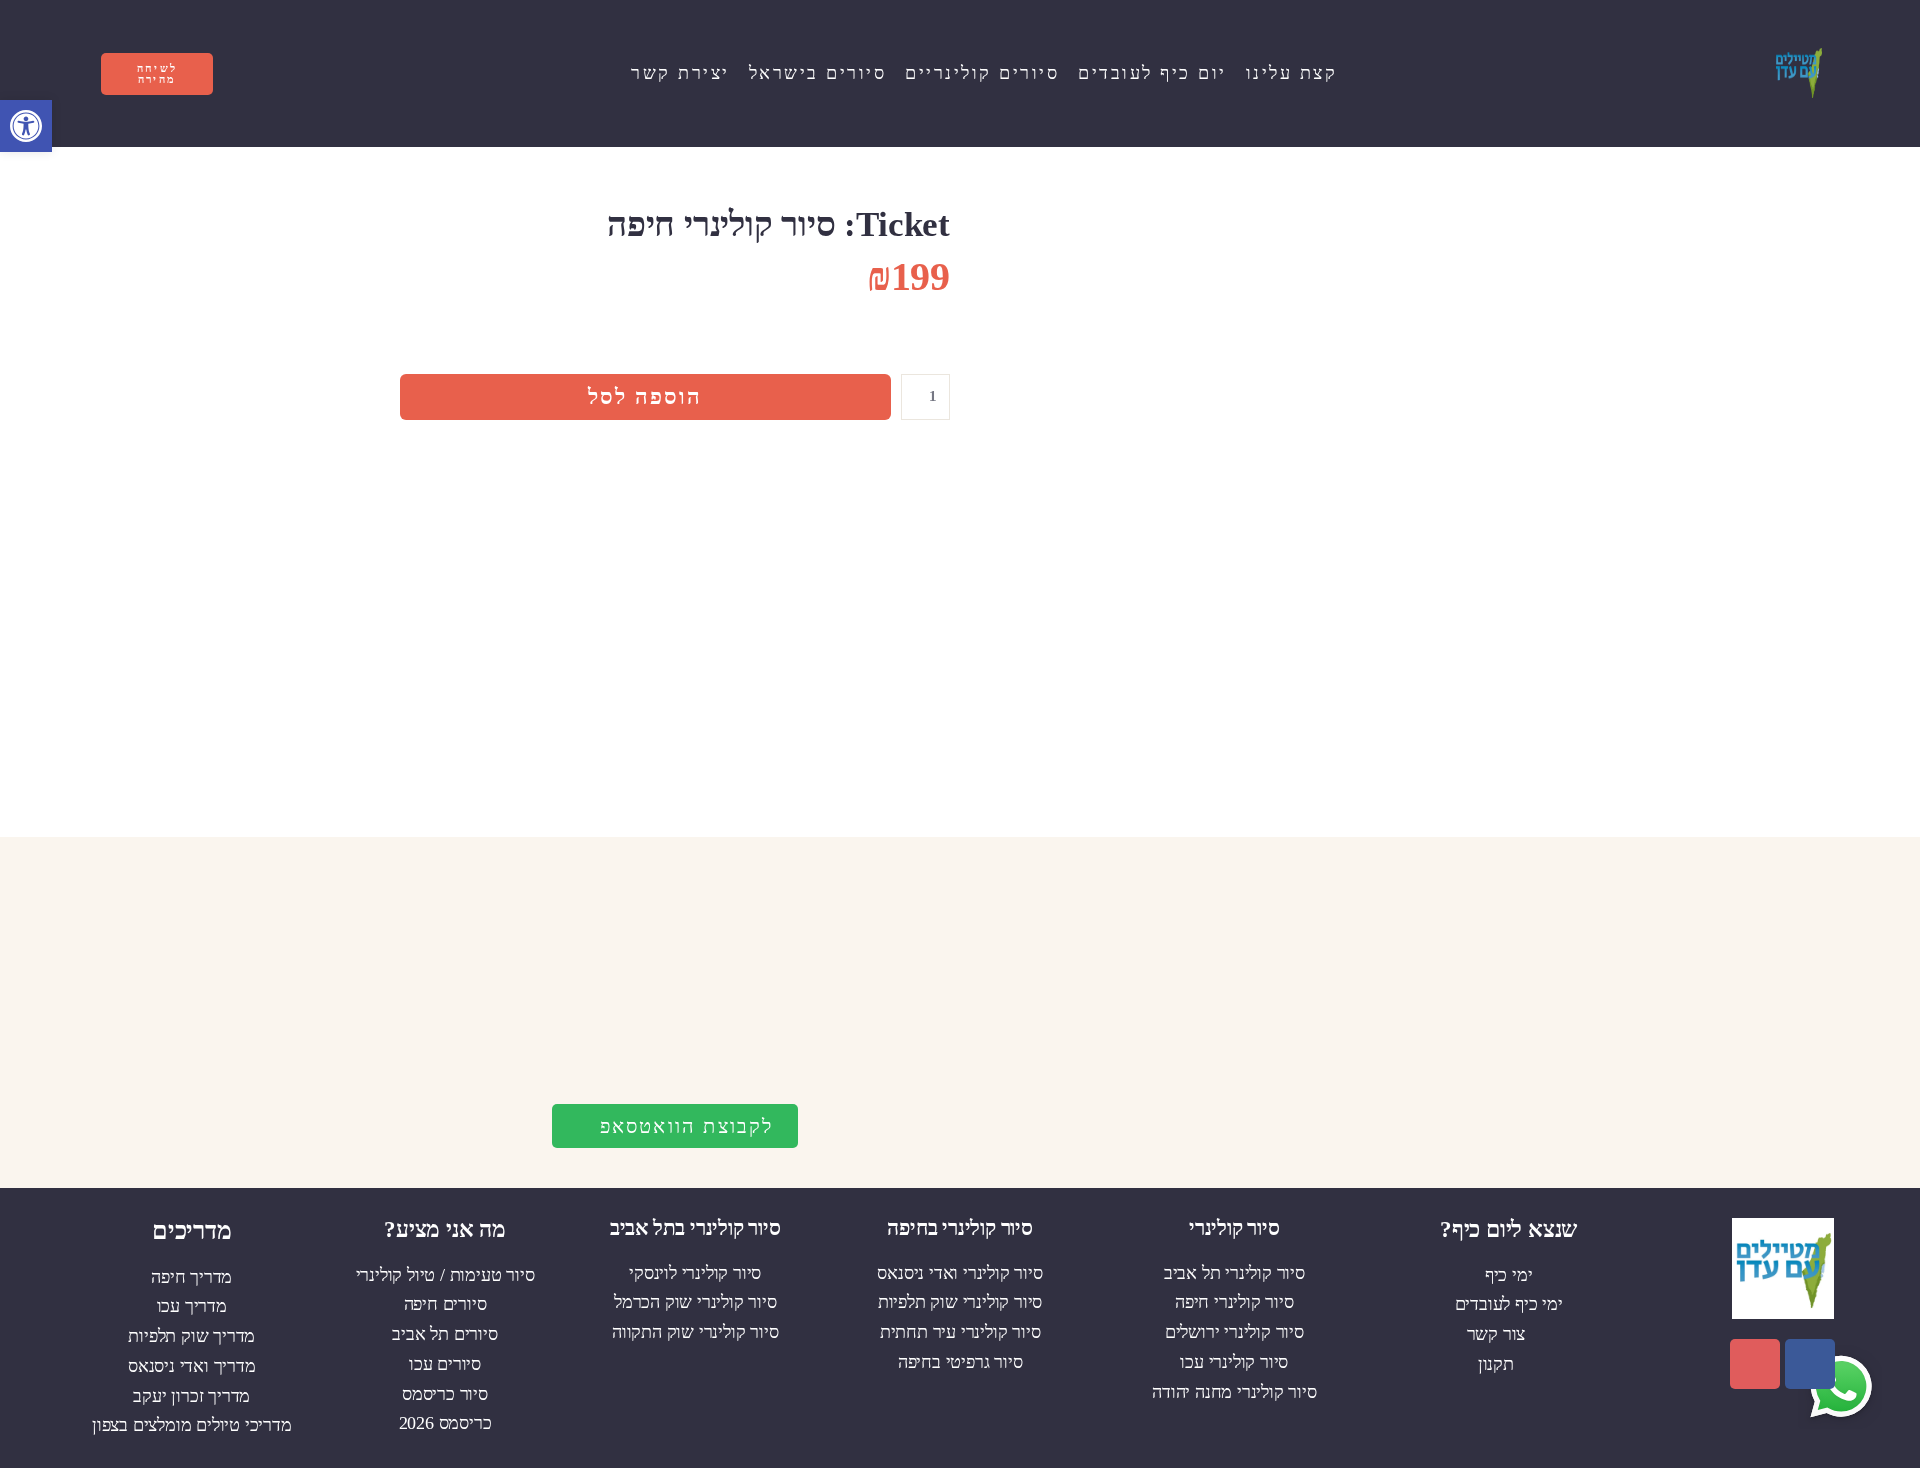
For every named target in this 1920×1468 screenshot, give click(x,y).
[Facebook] (1810, 1364)
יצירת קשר (680, 73)
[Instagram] (1755, 1364)
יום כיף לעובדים (1152, 73)
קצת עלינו (1292, 73)
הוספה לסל (645, 396)
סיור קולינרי (1234, 1228)
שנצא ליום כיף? (1508, 1229)
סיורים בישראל (818, 73)
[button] (26, 126)
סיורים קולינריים (982, 73)
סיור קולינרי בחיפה (959, 1228)
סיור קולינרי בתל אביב (695, 1228)
